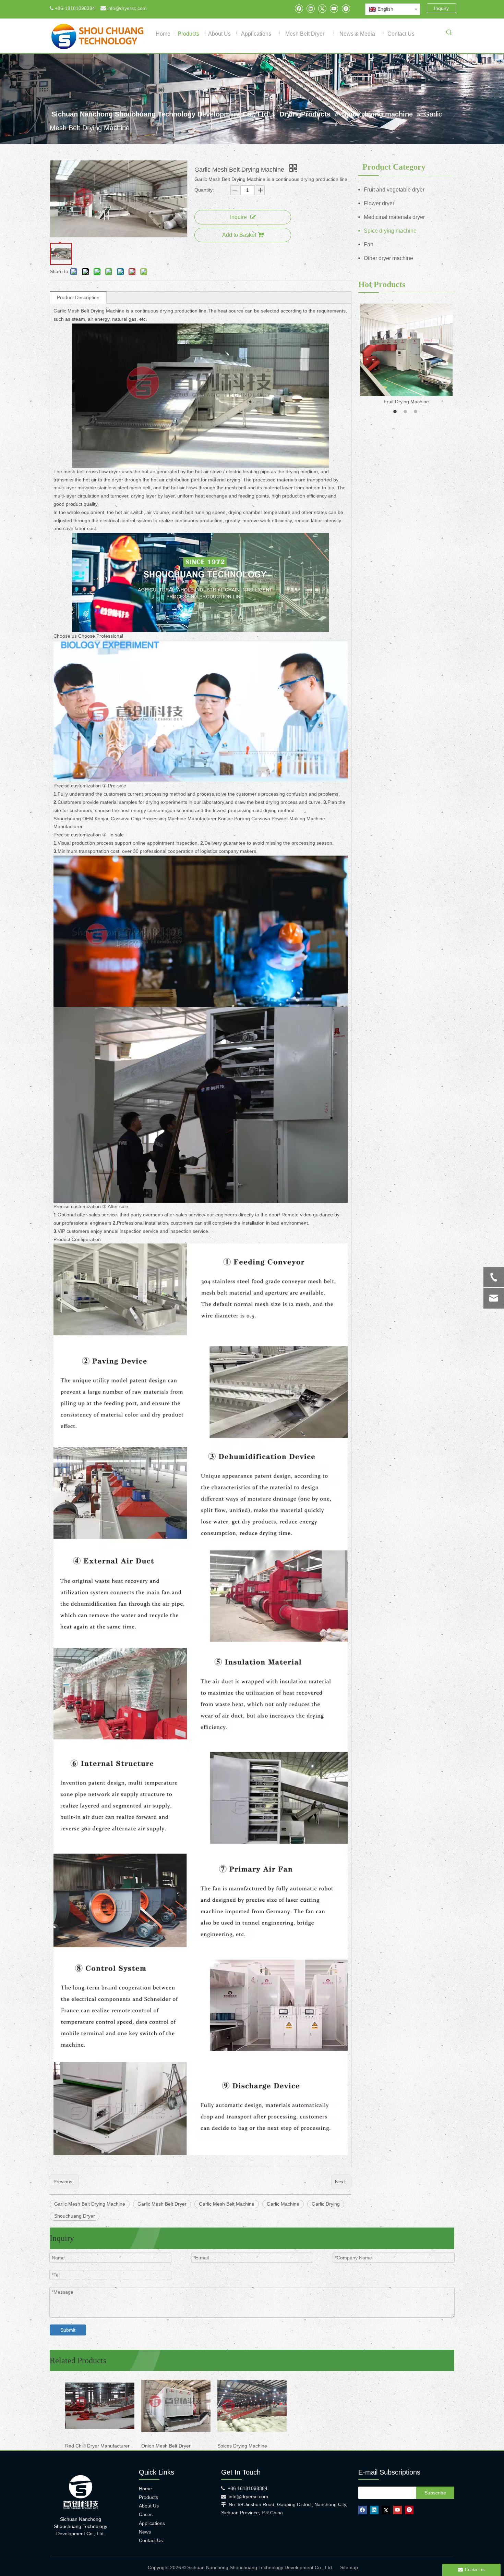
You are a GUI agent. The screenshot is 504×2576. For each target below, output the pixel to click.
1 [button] (396, 412)
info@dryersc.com (127, 8)
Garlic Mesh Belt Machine (227, 2204)
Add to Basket (239, 235)
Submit (68, 2330)
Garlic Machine (283, 2204)
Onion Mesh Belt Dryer (166, 2446)
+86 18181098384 (248, 2488)
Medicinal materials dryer (394, 217)
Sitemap (349, 2567)
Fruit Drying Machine (406, 402)
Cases (146, 2514)
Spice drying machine (390, 231)
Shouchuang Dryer (75, 2216)
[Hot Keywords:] (449, 34)
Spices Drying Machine (242, 2446)
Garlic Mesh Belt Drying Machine (90, 2204)
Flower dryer (379, 203)
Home (145, 2489)
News (145, 2532)
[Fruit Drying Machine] (406, 350)
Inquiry (441, 8)
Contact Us (151, 2540)
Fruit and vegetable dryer (394, 190)
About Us (149, 2506)
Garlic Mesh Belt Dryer (162, 2204)
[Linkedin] (310, 8)
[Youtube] (334, 8)
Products (148, 2497)
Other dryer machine (388, 258)
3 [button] (417, 412)
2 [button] (406, 412)
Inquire (238, 217)
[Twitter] (322, 8)
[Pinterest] (345, 8)
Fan (369, 244)
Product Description (78, 297)
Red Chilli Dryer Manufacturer (97, 2446)
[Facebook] (299, 8)
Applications (152, 2523)
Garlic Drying (326, 2204)
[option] (406, 355)
